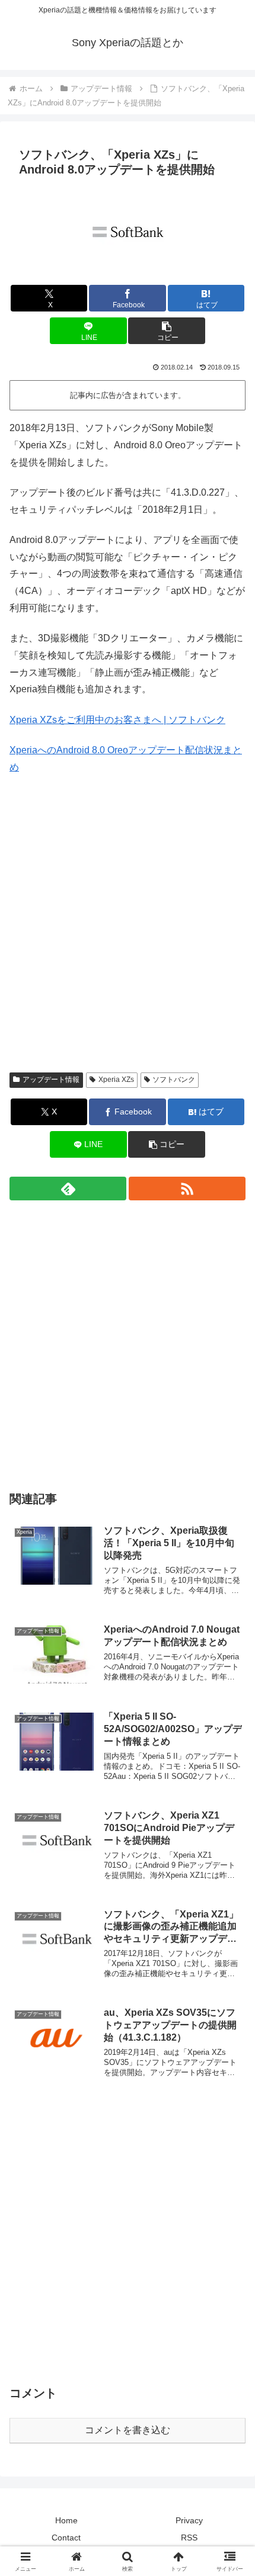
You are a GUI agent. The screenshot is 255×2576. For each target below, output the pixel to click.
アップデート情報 (51, 1080)
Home (66, 2520)
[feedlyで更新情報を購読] (68, 1189)
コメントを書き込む (128, 2430)
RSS (189, 2538)
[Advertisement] (128, 932)
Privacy (189, 2520)
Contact (66, 2538)
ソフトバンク (174, 1080)
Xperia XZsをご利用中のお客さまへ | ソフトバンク (117, 720)
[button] (166, 331)
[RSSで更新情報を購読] (187, 1189)
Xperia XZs (116, 1080)
